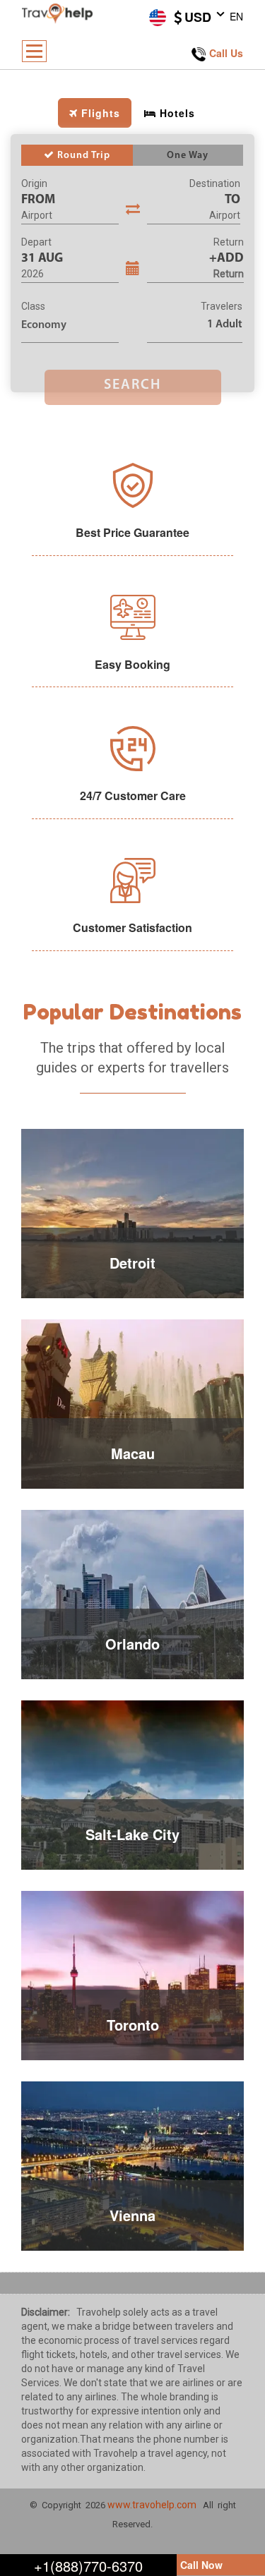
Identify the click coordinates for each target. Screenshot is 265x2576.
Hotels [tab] (177, 113)
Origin (34, 183)
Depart (36, 242)
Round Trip (82, 156)
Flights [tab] (101, 113)
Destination (215, 183)
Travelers (222, 306)
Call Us (226, 53)
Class (33, 306)
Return (229, 242)
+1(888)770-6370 (88, 2566)
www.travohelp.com (152, 2505)
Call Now (201, 2565)
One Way (188, 156)
